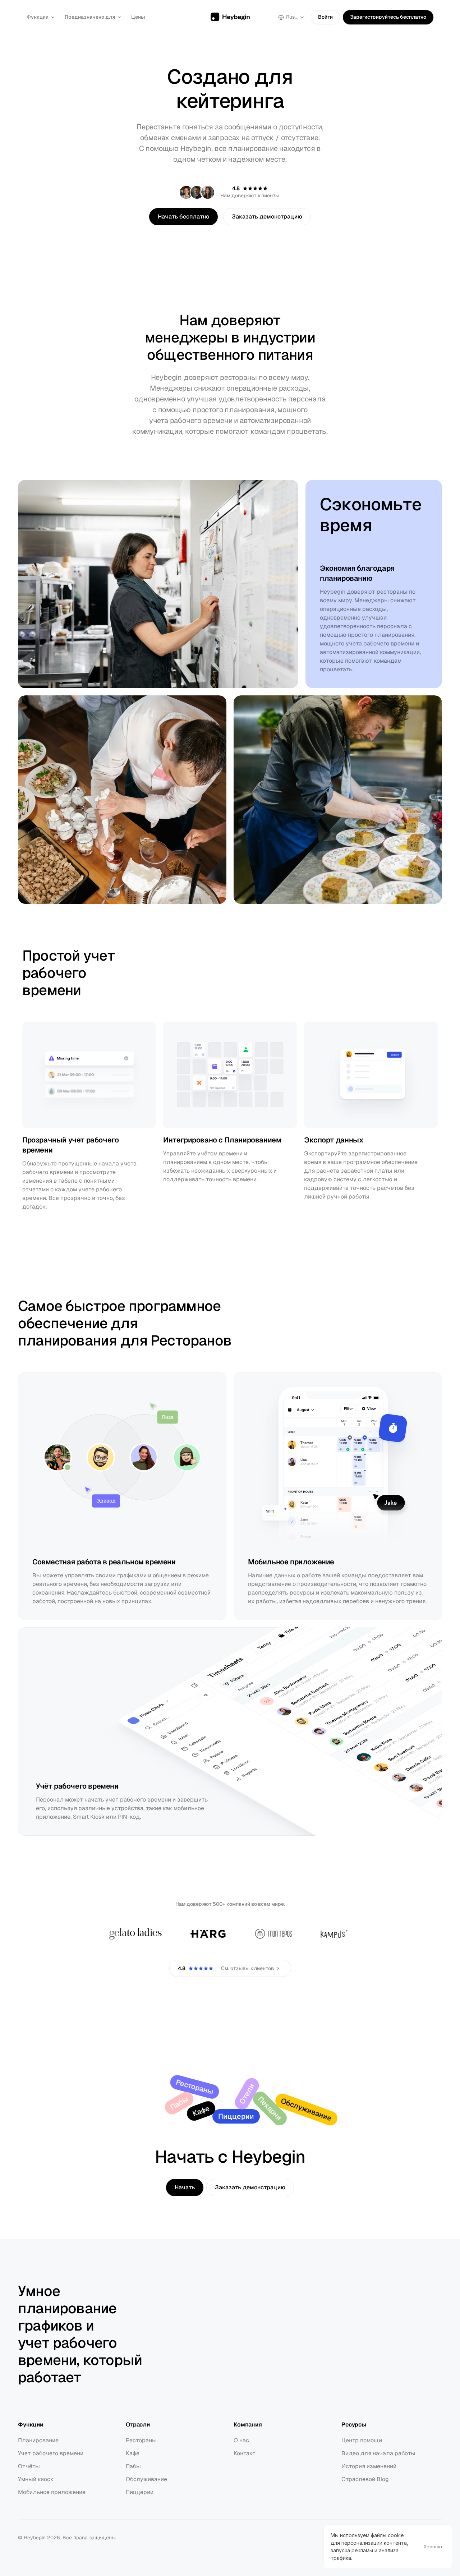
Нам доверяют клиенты (250, 195)
